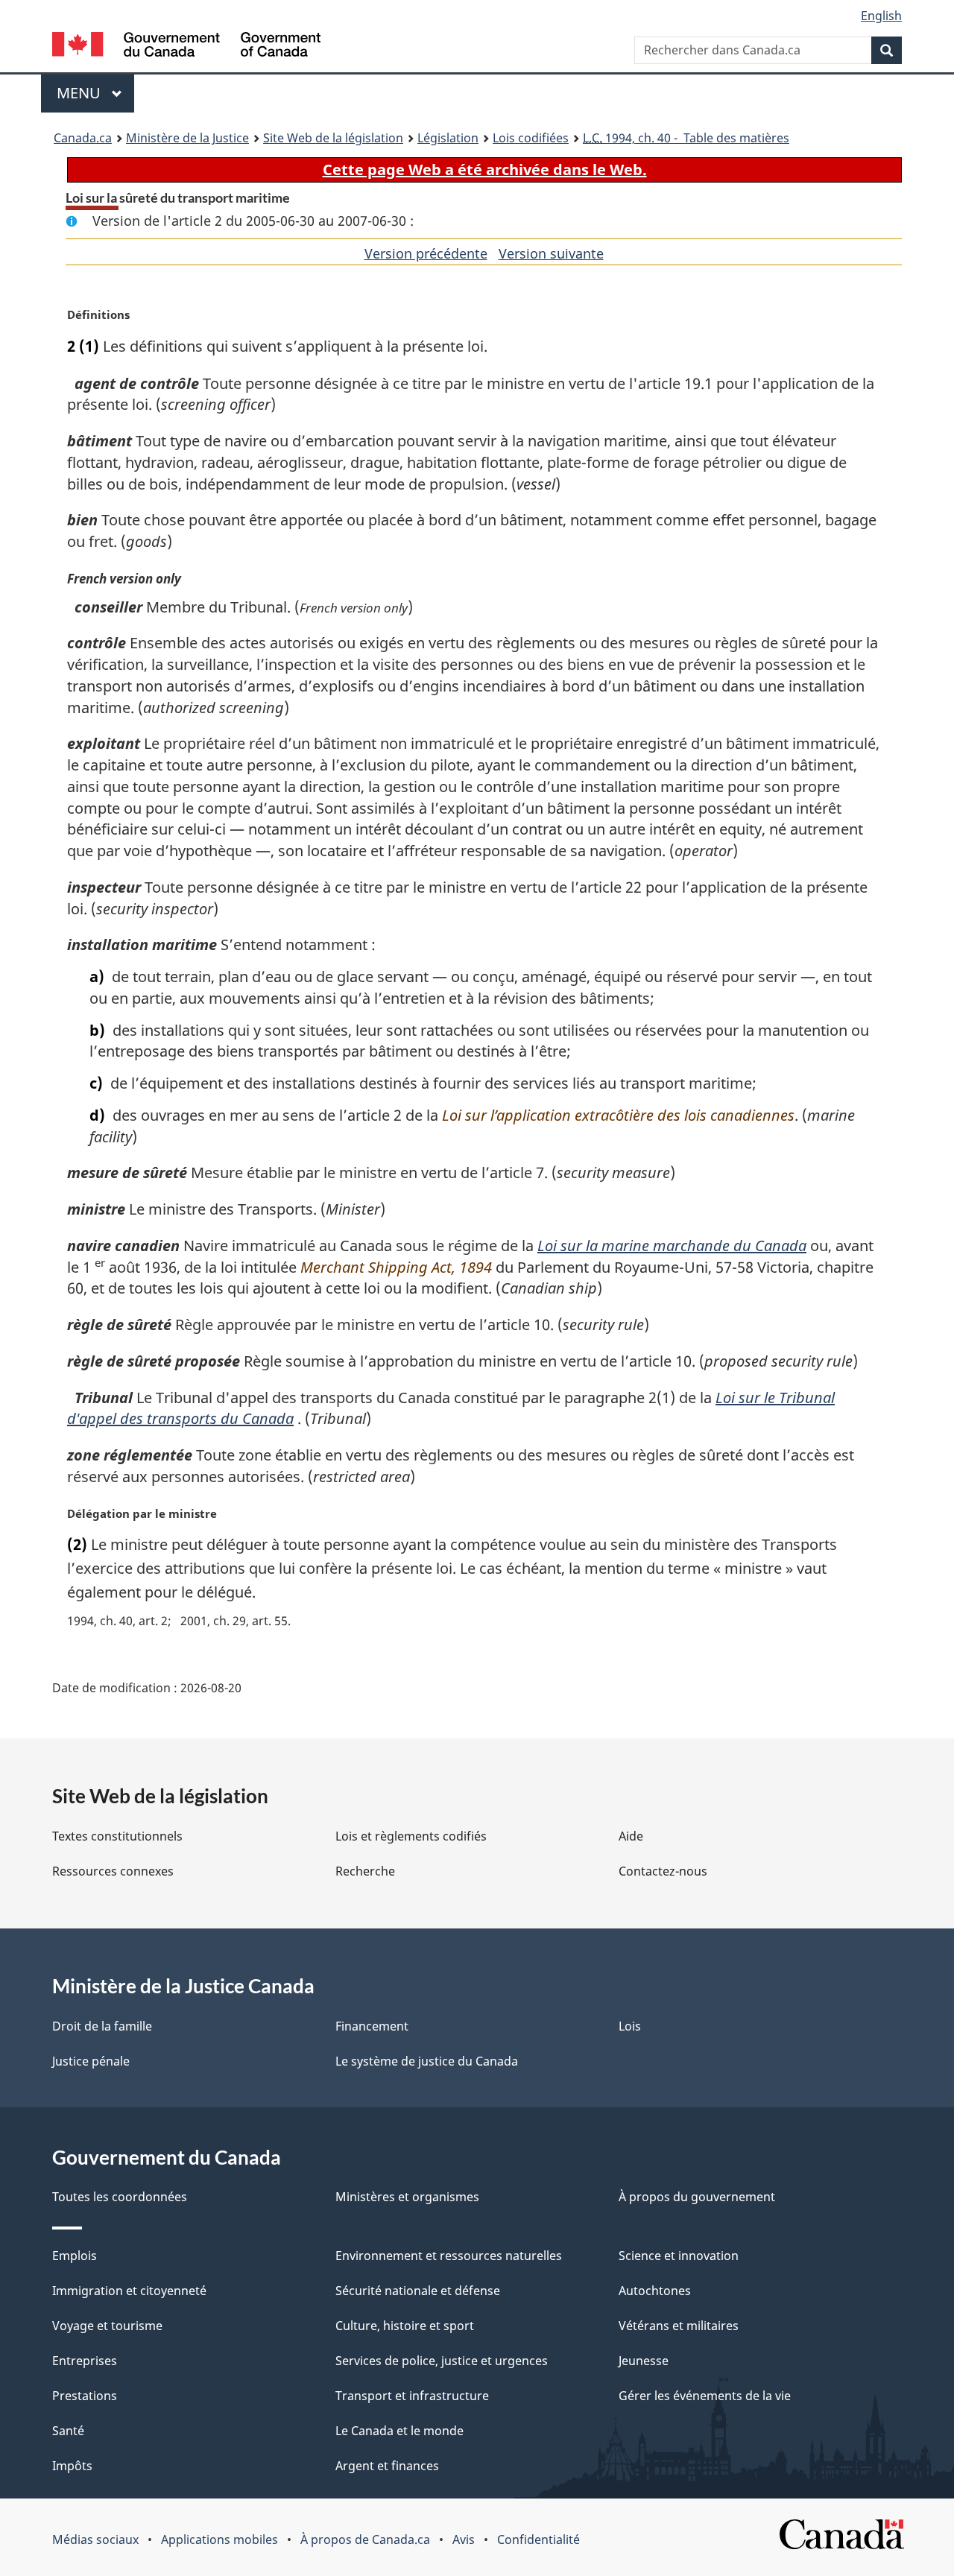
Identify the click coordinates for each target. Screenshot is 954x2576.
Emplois (75, 2256)
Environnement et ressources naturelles (449, 2256)
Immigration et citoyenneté (129, 2291)
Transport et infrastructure (412, 2396)
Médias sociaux (95, 2539)
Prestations (85, 2396)
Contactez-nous (663, 1871)
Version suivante (551, 253)
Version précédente (426, 253)
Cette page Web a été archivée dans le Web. (485, 170)
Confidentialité (538, 2539)
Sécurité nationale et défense (418, 2291)
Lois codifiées (531, 138)
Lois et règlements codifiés (411, 1836)
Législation (448, 138)
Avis (464, 2539)
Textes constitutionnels (117, 1836)
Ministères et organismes (407, 2197)
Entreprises (85, 2361)
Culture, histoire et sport (405, 2326)
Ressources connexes (113, 1871)
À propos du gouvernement (697, 2197)
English (881, 16)
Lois (630, 2026)
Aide (631, 1836)
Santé (68, 2431)
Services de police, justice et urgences (442, 2361)
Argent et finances (387, 2466)
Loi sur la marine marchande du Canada (672, 1246)
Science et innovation (679, 2256)
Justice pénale (91, 2061)
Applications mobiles (219, 2539)
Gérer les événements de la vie (705, 2396)
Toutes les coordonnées (120, 2197)
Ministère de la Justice (187, 138)
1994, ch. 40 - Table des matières (686, 138)
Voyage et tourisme (107, 2326)
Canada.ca (83, 138)
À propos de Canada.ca (365, 2539)
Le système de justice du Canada (427, 2061)
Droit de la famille (102, 2026)
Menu (95, 93)
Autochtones (655, 2291)
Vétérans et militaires (679, 2326)
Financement (372, 2026)
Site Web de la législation (333, 138)
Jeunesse (644, 2361)
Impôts (72, 2466)
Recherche (365, 1871)
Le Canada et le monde (399, 2431)
